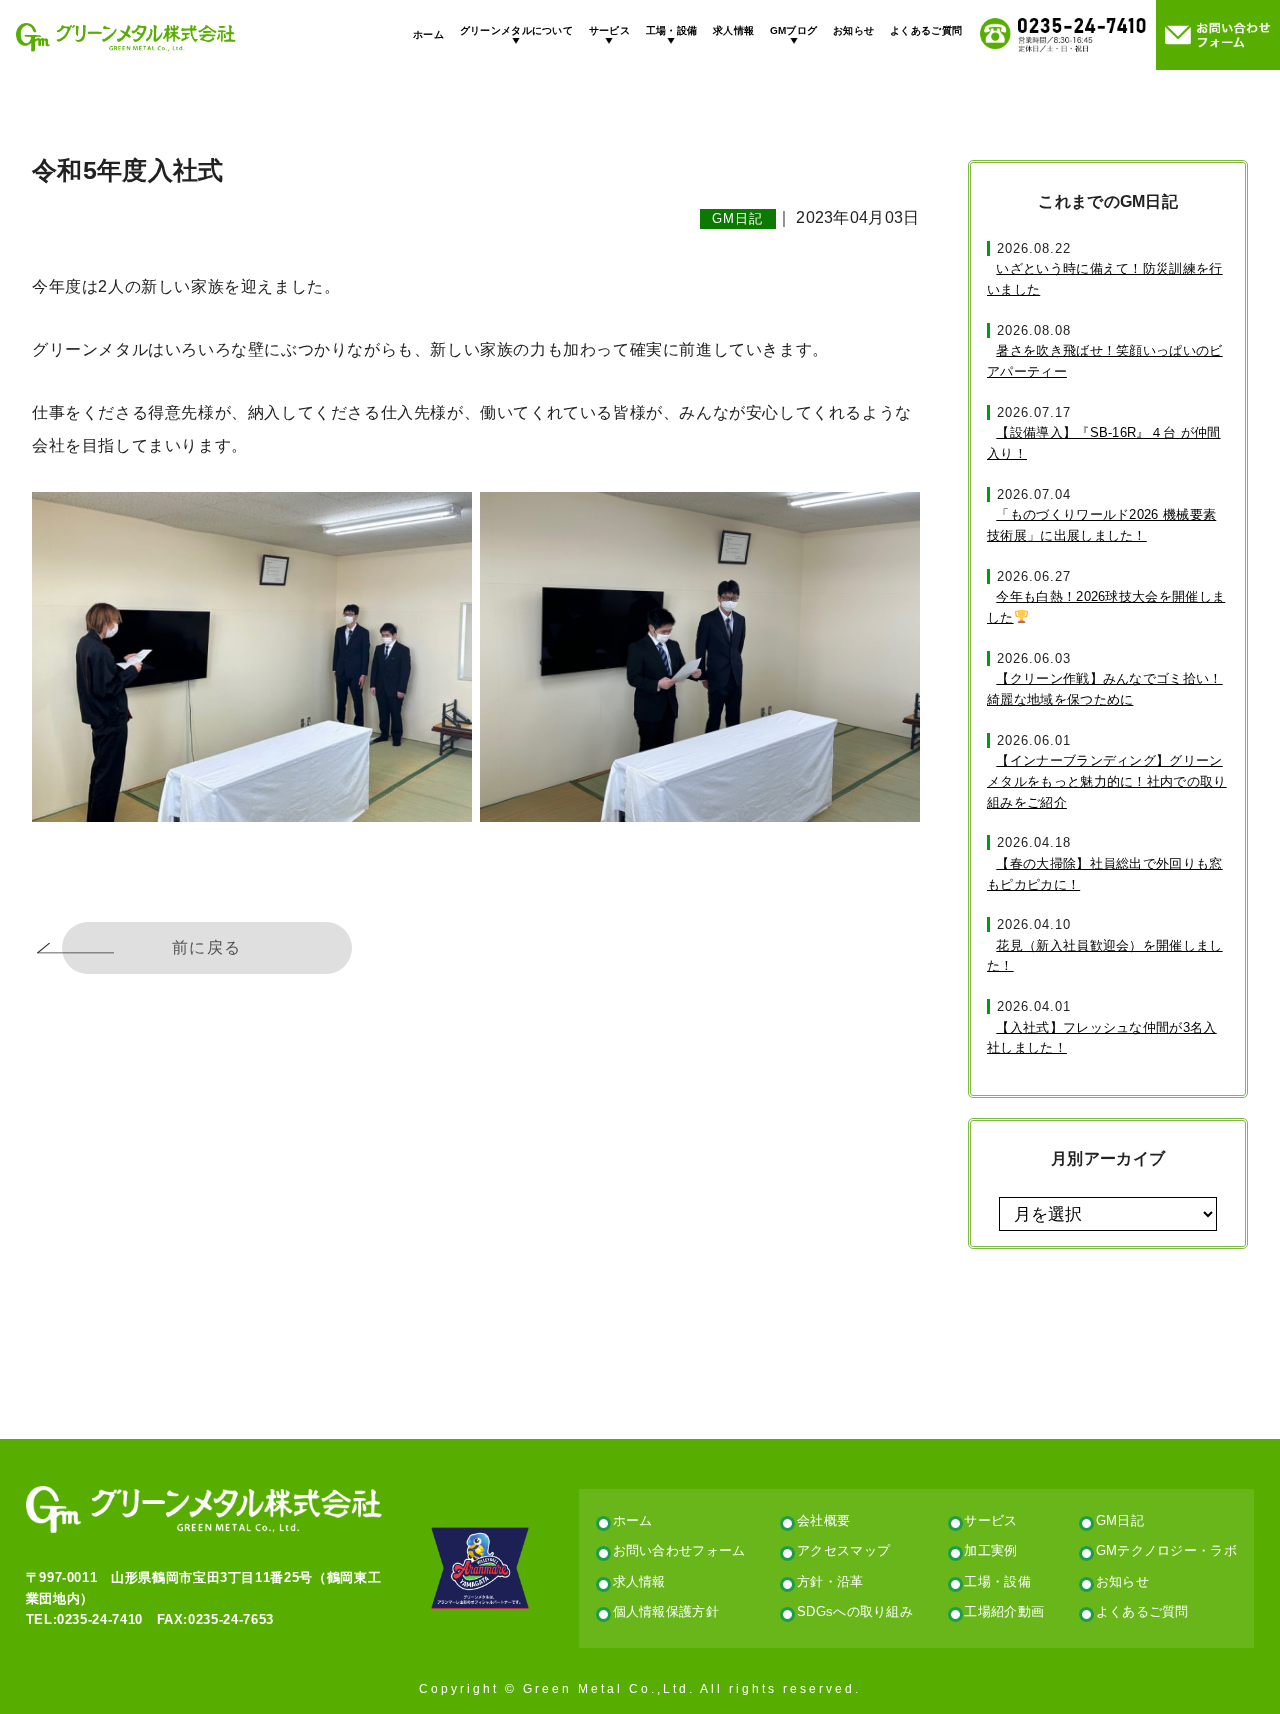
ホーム (428, 34)
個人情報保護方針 (666, 1611)
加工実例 (990, 1550)
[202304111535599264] (700, 657)
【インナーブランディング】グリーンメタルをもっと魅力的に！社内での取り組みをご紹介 (1107, 781)
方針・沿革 (830, 1581)
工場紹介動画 (1004, 1611)
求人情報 (733, 30)
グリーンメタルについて (516, 30)
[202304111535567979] (252, 657)
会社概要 (823, 1520)
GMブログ (794, 30)
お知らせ (853, 30)
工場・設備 (672, 30)
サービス (609, 30)
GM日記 (737, 219)
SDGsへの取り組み (855, 1611)
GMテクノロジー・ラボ (1166, 1550)
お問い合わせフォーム (679, 1550)
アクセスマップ (843, 1550)
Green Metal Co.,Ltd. (609, 1688)
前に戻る (207, 947)
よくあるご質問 (926, 30)
